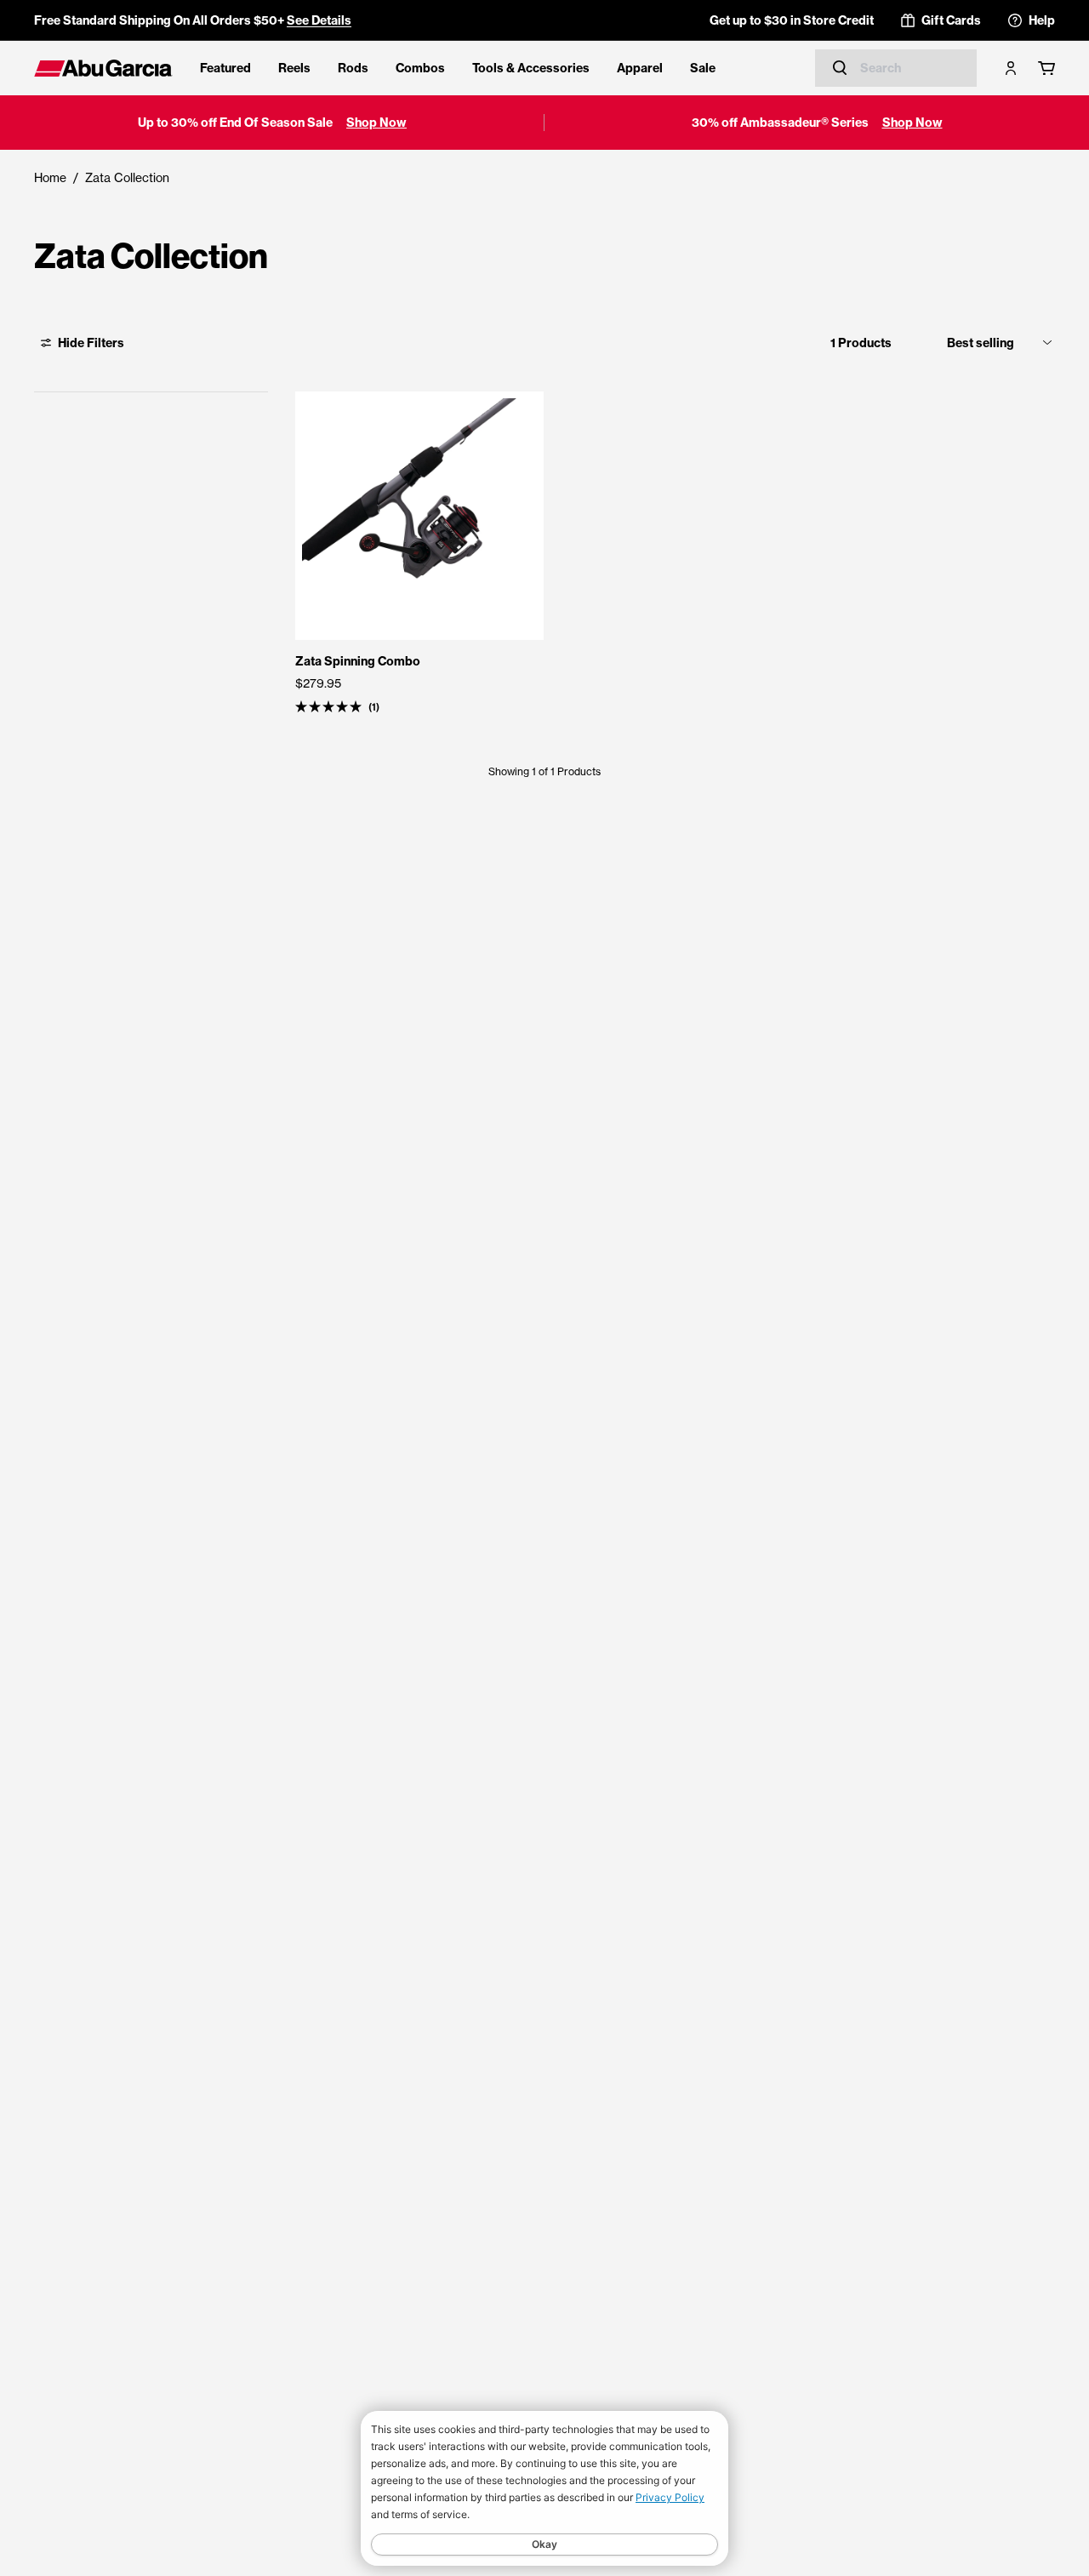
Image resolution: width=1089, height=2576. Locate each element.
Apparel (640, 68)
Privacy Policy (670, 2497)
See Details (319, 20)
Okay (544, 2544)
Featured (225, 68)
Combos (420, 68)
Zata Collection (127, 177)
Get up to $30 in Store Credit (792, 20)
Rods (353, 68)
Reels (294, 68)
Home (50, 177)
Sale (703, 68)
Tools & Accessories (531, 68)
